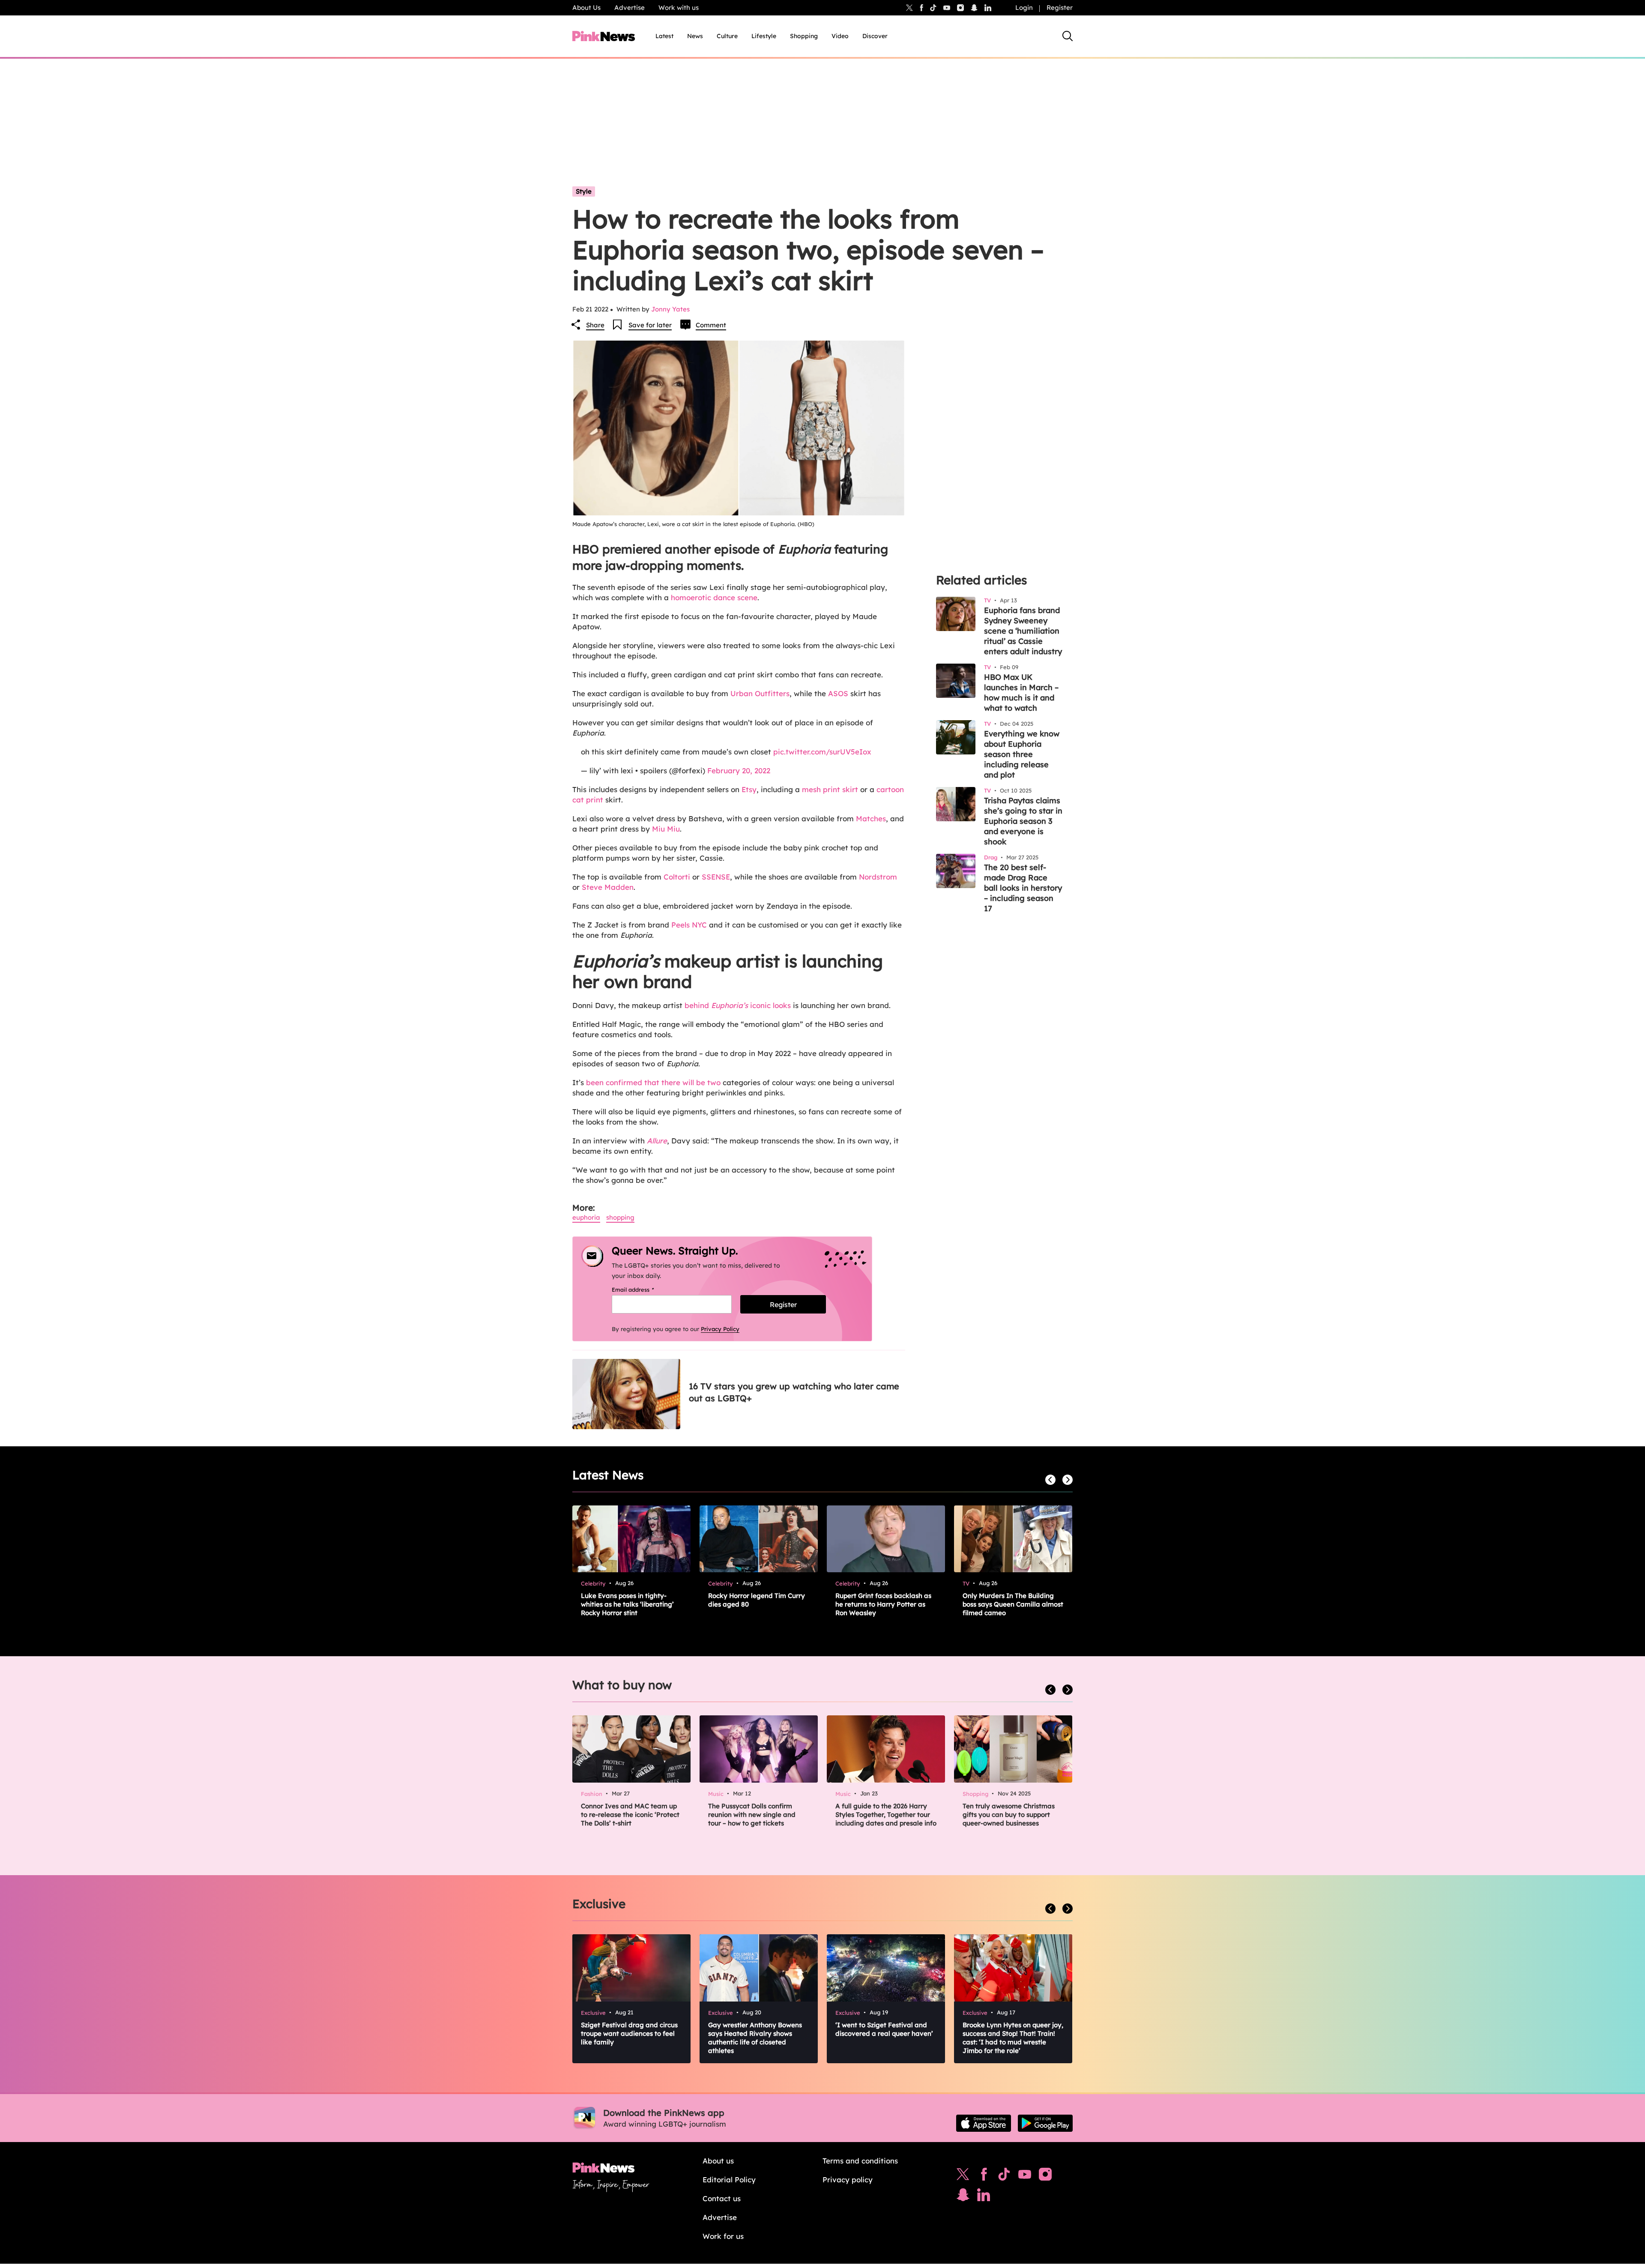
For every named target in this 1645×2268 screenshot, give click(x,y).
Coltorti (677, 877)
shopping (620, 1217)
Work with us (679, 7)
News (695, 36)
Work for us (723, 2236)
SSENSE (716, 877)
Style (584, 191)
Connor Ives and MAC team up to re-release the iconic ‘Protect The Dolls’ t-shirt (630, 1815)
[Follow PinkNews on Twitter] (963, 2176)
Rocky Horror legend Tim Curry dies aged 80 (757, 1600)
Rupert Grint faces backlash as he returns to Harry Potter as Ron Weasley (883, 1604)
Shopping (804, 36)
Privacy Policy (720, 1329)
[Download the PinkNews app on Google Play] (1045, 2123)
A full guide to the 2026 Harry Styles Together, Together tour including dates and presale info (886, 1815)
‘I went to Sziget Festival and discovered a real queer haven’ (884, 2029)
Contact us (722, 2198)
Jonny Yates (670, 309)
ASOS (838, 693)
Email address (644, 1290)
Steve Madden (608, 887)
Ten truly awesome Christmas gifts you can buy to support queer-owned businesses (1009, 1815)
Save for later (650, 325)
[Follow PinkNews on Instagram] (1045, 2176)
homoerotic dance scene (714, 597)
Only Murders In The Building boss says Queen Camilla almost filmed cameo (1013, 1604)
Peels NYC (688, 925)
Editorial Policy (729, 2180)
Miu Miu (666, 829)
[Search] (1068, 36)
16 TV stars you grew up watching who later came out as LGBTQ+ (794, 1392)
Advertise (630, 7)
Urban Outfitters (760, 693)
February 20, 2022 (739, 770)
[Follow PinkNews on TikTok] (1004, 2176)
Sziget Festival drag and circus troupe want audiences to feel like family (629, 2033)
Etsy (749, 789)
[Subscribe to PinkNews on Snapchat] (963, 2197)
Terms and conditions (860, 2161)
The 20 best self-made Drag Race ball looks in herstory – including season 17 (1023, 888)
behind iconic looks (738, 1005)
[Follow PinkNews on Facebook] (984, 2176)
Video (840, 36)
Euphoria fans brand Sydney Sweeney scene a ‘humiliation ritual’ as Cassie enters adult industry (1023, 631)
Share (595, 325)
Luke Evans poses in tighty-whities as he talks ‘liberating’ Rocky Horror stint (627, 1604)
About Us (586, 7)
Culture (727, 36)
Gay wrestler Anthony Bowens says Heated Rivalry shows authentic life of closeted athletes (755, 2038)
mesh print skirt (830, 789)
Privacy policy (848, 2180)
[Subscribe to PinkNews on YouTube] (1025, 2176)
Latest (664, 36)
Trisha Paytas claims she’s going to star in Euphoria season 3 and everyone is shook (1023, 821)
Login (1024, 7)
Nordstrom (878, 877)
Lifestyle (764, 36)
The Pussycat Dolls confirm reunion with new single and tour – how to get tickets (752, 1815)
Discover (875, 36)
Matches (871, 818)
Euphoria (586, 1217)
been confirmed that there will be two (653, 1082)
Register (1060, 7)
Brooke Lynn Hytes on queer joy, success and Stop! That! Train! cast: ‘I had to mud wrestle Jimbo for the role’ (1013, 2038)
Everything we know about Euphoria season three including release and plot (1022, 754)
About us (718, 2161)
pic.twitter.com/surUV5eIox (822, 752)
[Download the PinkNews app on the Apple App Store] (984, 2123)
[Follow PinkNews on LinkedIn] (988, 8)
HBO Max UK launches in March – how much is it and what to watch (1021, 693)
